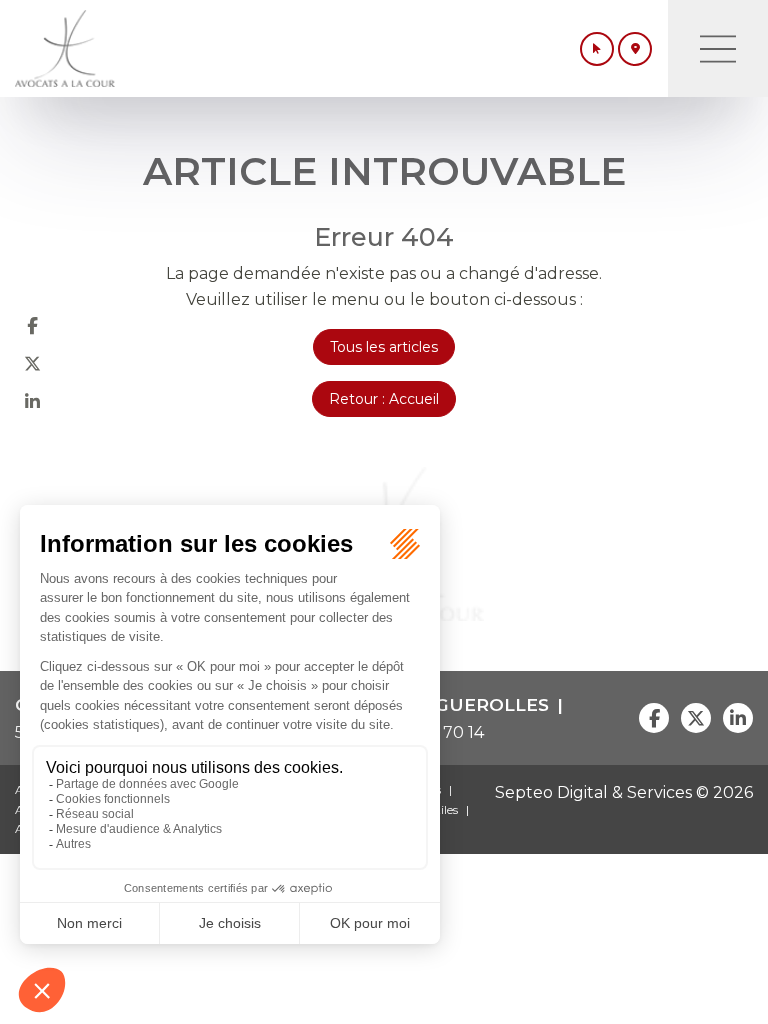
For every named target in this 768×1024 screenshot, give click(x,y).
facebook (32, 325)
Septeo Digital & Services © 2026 (624, 792)
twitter (32, 363)
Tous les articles (384, 347)
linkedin (32, 401)
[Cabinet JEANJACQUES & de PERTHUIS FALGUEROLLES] (65, 48)
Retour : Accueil (384, 399)
